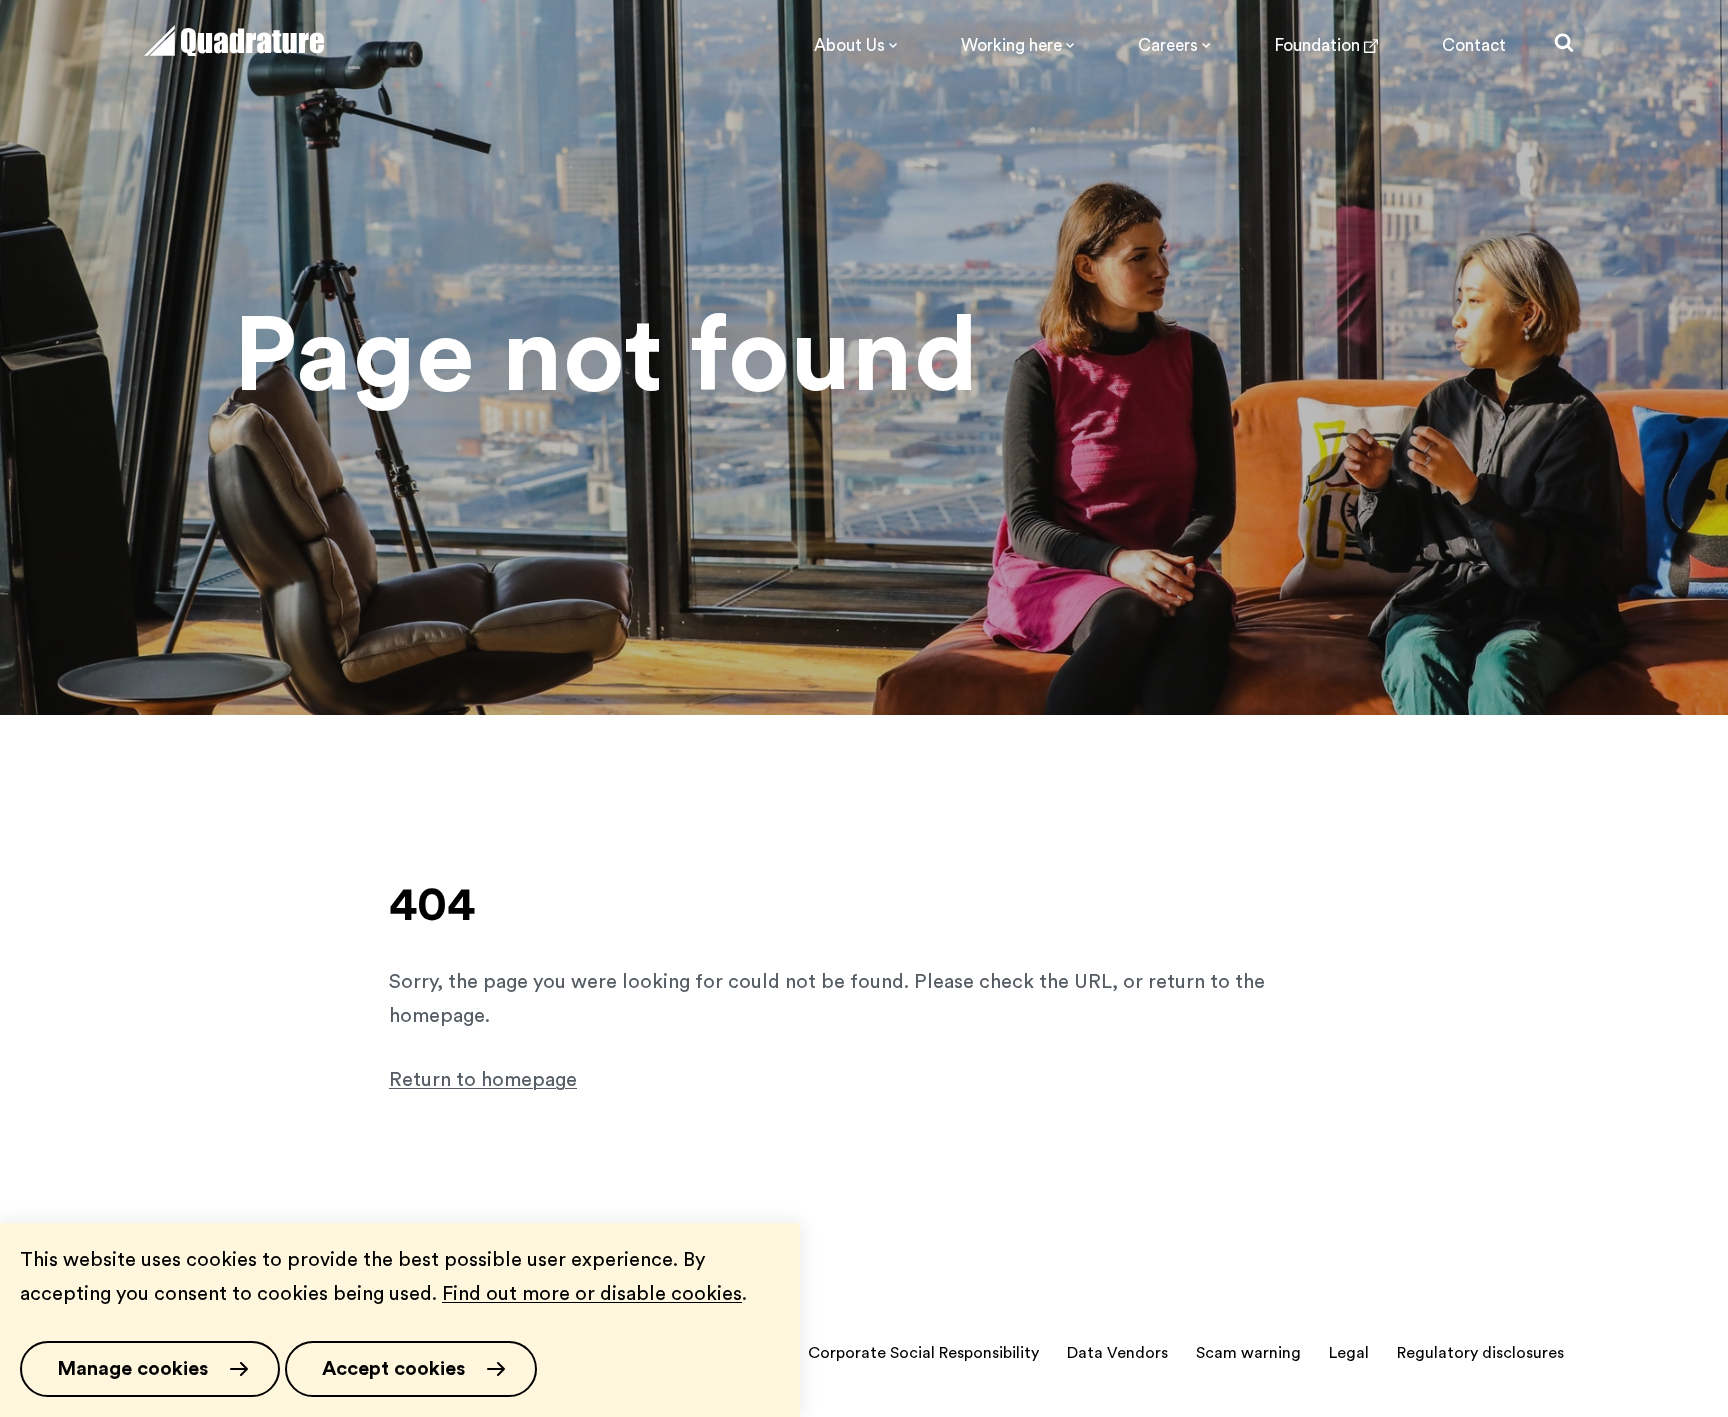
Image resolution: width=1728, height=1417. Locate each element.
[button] (150, 1369)
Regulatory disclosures (1480, 1353)
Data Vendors (1117, 1353)
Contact (1474, 45)
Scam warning (1248, 1353)
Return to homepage (483, 1080)
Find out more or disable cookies (592, 1294)
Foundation (1317, 45)
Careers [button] (1168, 45)
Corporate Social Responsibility (923, 1353)
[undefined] (234, 50)
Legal (1349, 1353)
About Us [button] (849, 45)
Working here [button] (1011, 45)
